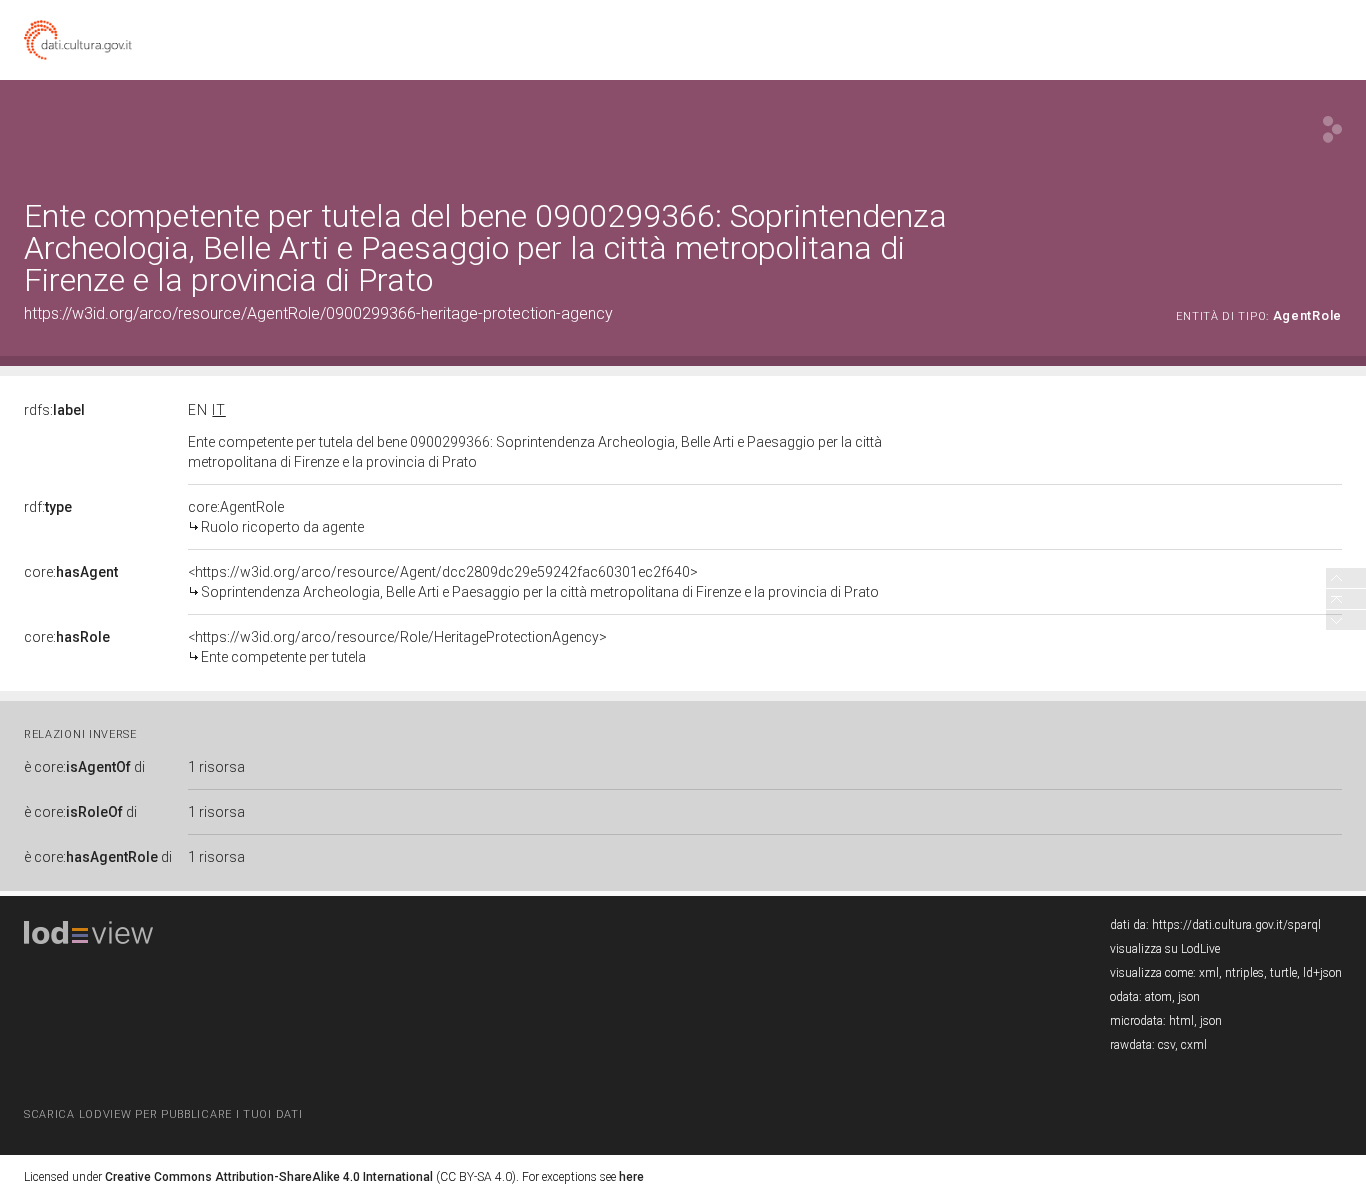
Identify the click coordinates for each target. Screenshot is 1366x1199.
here (631, 1177)
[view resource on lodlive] (1332, 129)
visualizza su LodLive (1165, 949)
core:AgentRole (276, 517)
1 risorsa (216, 767)
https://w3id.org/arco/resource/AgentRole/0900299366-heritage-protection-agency (318, 313)
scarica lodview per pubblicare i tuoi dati (163, 1114)
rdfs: (54, 410)
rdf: (48, 507)
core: (71, 572)
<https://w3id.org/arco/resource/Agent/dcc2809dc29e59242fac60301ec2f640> (533, 582)
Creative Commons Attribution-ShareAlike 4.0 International (269, 1177)
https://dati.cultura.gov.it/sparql (1236, 925)
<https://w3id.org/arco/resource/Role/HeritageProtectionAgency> (397, 647)
